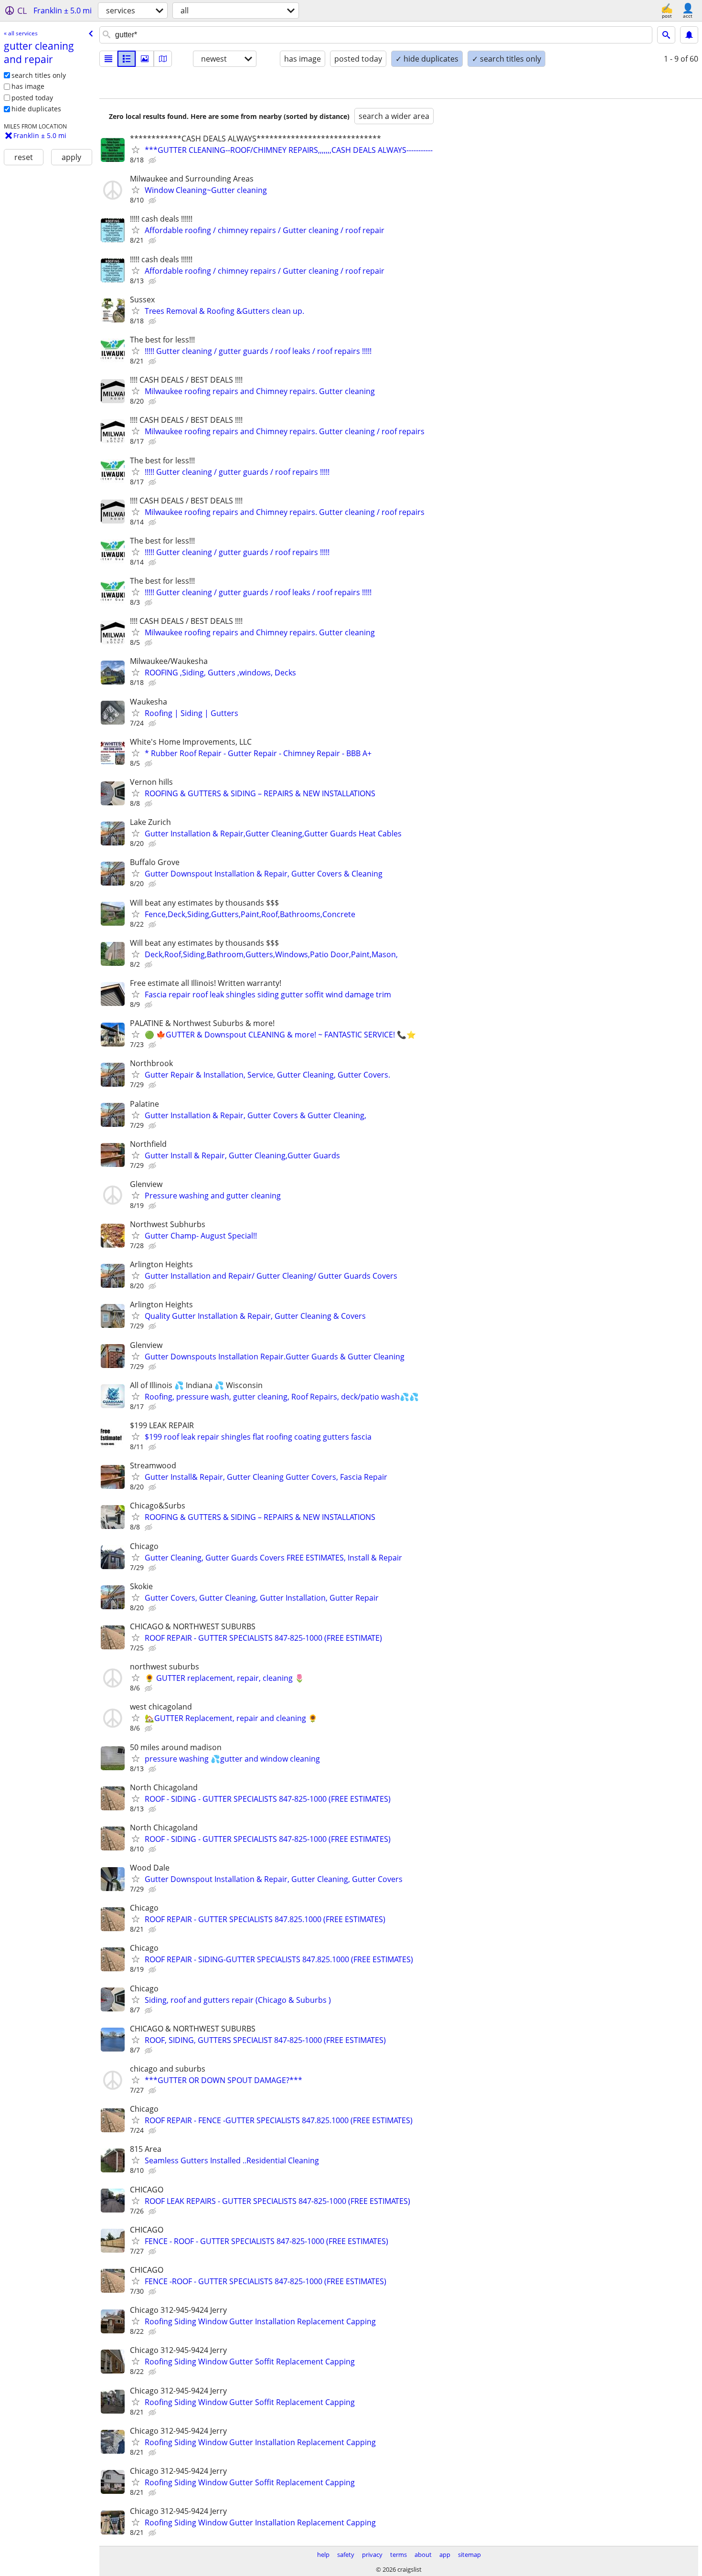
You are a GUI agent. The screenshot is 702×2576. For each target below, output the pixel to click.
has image (28, 86)
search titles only (39, 75)
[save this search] (689, 35)
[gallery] (145, 59)
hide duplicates (36, 109)
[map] (163, 59)
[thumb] (127, 59)
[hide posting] (153, 160)
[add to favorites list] (136, 150)
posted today (32, 98)
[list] (108, 59)
